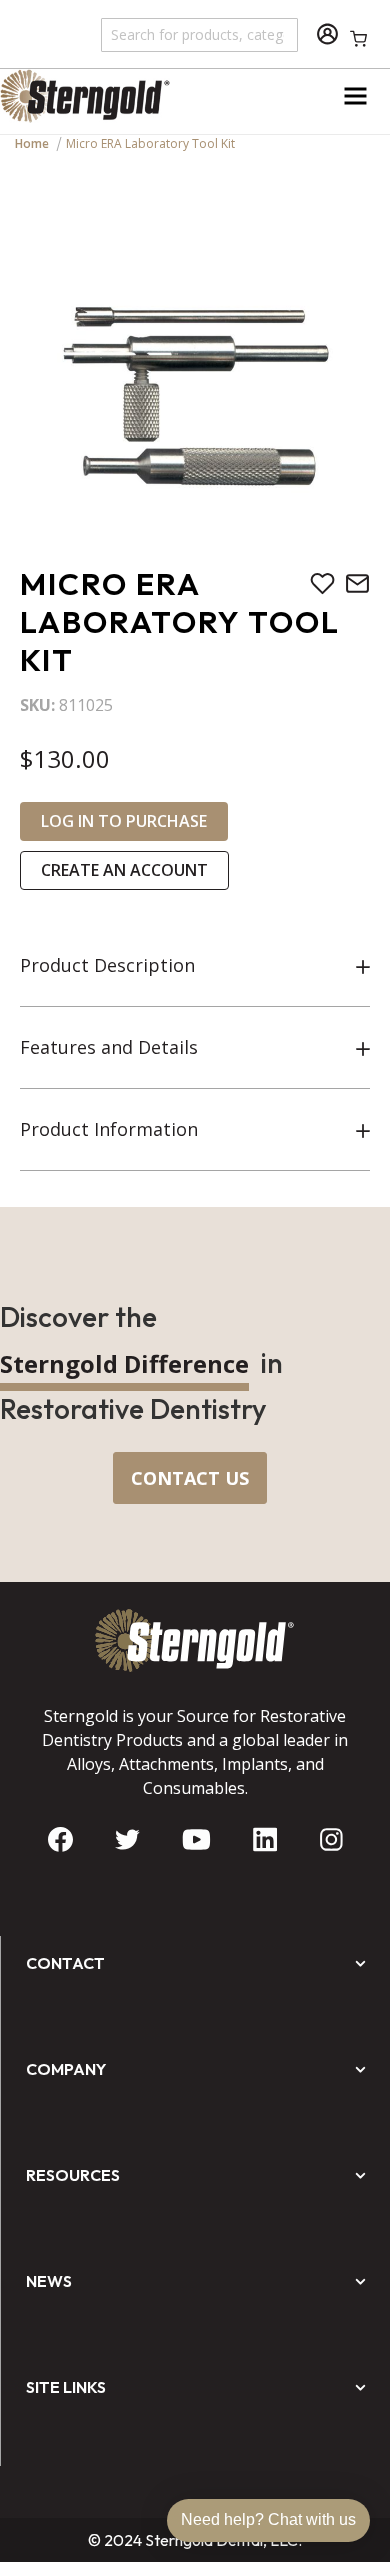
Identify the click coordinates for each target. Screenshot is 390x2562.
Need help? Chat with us (268, 2519)
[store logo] (97, 96)
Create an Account (124, 870)
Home (32, 143)
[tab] (195, 966)
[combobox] (200, 34)
